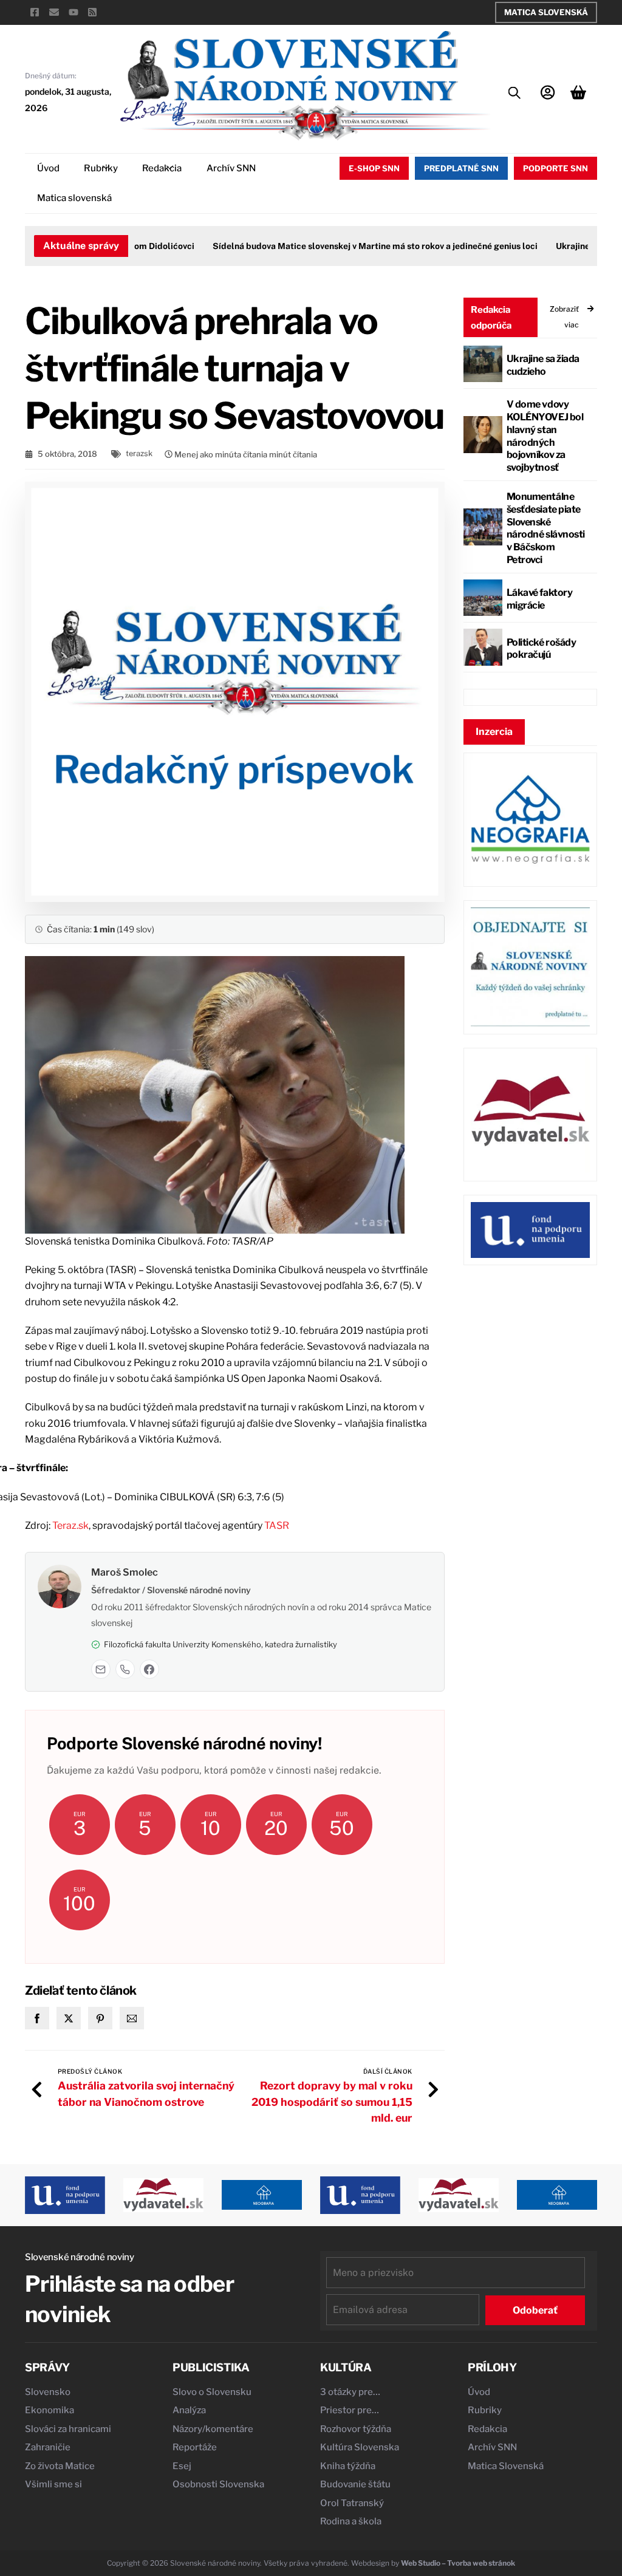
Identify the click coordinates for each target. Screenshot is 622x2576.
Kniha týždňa (348, 2466)
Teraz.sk (70, 1525)
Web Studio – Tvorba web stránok (458, 2563)
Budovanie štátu (355, 2484)
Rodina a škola (351, 2521)
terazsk (139, 453)
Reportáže (195, 2447)
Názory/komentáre (213, 2429)
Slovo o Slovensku (212, 2392)
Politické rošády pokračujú (541, 649)
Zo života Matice (60, 2466)
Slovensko (48, 2392)
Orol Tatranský (352, 2503)
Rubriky (101, 168)
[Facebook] (149, 1669)
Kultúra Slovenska (360, 2447)
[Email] (101, 1669)
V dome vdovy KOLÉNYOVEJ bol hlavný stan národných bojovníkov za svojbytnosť (545, 436)
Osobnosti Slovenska (218, 2484)
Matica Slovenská (546, 12)
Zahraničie (48, 2447)
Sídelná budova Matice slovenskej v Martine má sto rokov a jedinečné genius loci (351, 246)
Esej (182, 2466)
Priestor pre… (350, 2410)
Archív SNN (231, 168)
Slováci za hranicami (68, 2429)
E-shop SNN (374, 168)
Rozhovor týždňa (356, 2429)
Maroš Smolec (125, 1572)
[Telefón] (125, 1669)
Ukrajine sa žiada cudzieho (543, 365)
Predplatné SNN (461, 168)
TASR (277, 1525)
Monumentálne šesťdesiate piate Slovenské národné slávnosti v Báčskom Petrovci (546, 528)
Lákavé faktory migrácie (539, 599)
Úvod (48, 168)
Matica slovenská (74, 198)
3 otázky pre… (350, 2392)
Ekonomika (50, 2410)
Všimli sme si (53, 2484)
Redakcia (162, 168)
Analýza (189, 2410)
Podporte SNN (555, 168)
